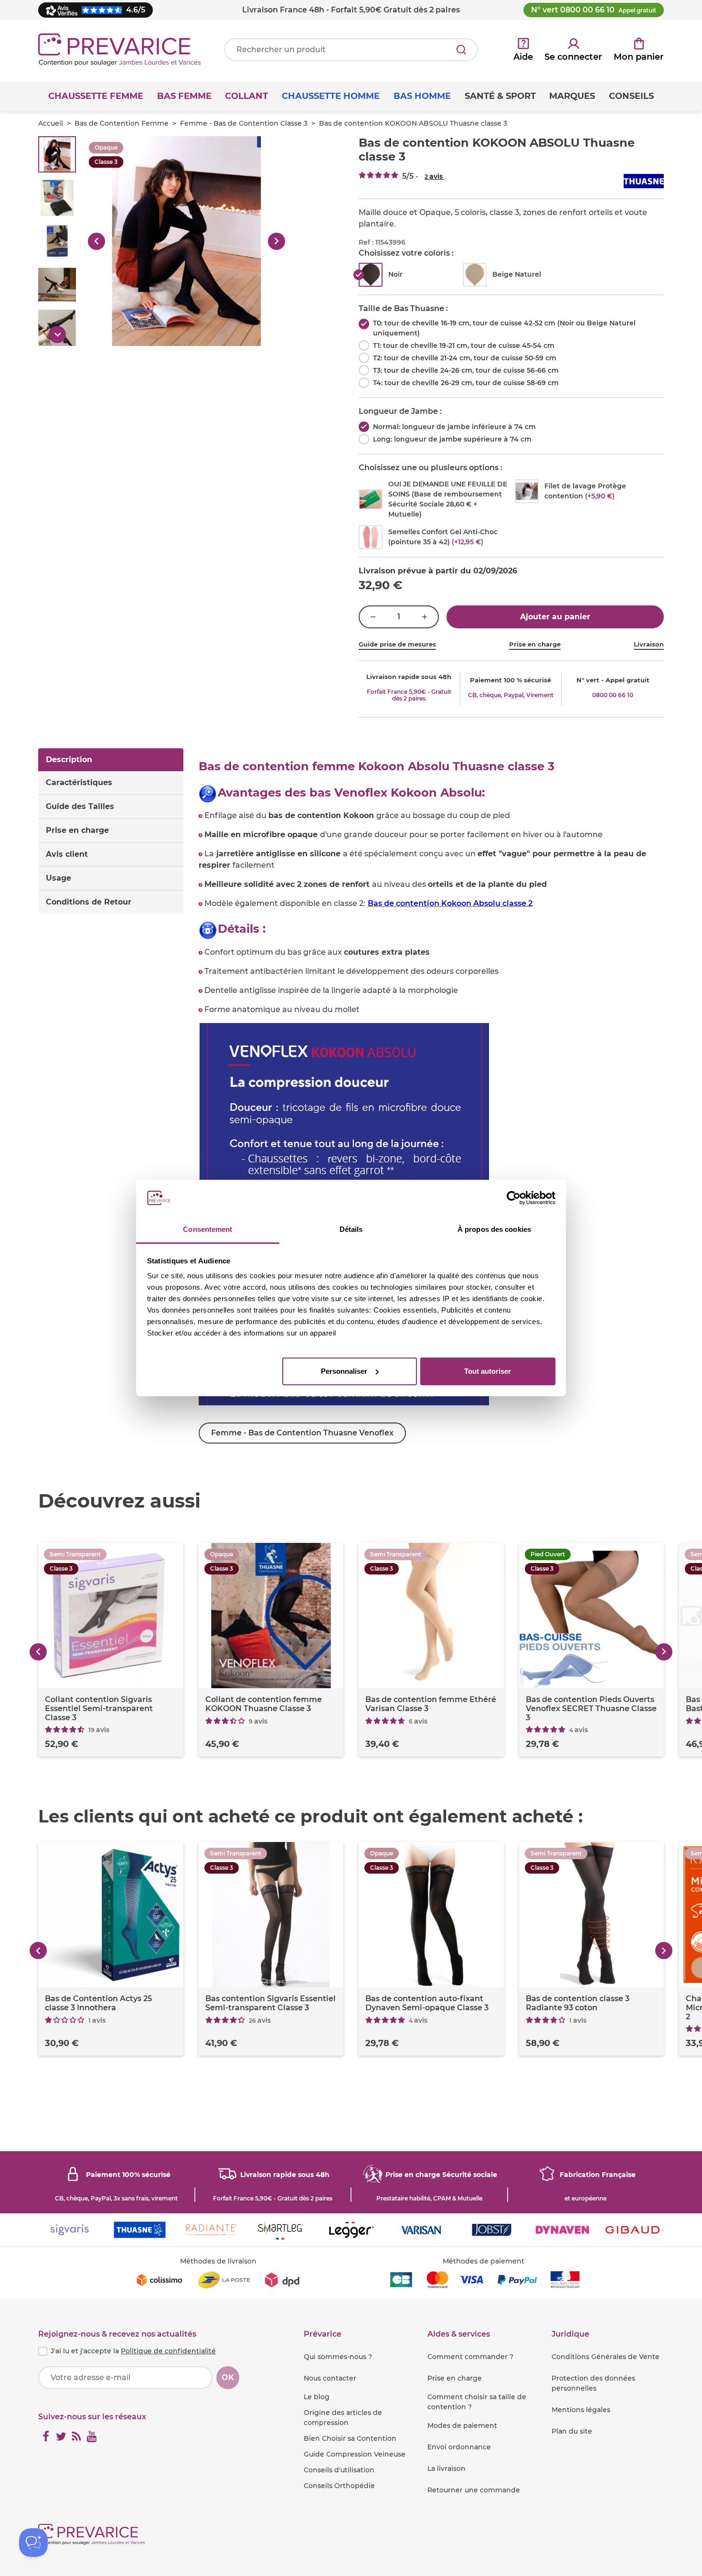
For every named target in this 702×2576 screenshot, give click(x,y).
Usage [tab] (58, 878)
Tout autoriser (488, 1371)
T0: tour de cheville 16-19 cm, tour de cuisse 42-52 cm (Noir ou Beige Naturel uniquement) (504, 328)
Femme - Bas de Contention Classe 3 (244, 123)
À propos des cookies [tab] (494, 1229)
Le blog (317, 2397)
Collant (246, 96)
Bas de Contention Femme (122, 123)
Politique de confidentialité (168, 2351)
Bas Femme (184, 96)
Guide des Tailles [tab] (80, 806)
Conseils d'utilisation (339, 2470)
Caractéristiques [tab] (79, 782)
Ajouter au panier (555, 617)
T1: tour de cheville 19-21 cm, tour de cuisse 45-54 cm (464, 345)
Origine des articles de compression (343, 2418)
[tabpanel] (431, 1102)
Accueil (51, 123)
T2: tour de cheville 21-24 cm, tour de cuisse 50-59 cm (465, 358)
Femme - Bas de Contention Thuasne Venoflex (302, 1433)
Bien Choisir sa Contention (350, 2438)
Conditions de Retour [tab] (89, 902)
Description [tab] (69, 760)
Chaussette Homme (331, 96)
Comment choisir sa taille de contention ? (477, 2402)
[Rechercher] (461, 50)
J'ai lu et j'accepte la (133, 2351)
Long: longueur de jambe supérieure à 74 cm (452, 439)
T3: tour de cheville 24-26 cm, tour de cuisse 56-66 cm (466, 370)
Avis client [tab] (67, 854)
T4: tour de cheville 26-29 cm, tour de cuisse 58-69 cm (466, 383)
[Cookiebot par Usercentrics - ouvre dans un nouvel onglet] (514, 1198)
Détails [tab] (351, 1229)
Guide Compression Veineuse (355, 2454)
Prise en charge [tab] (77, 830)
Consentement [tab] (207, 1229)
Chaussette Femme (96, 96)
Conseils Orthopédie (339, 2486)
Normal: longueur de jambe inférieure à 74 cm (454, 427)
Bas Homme (422, 96)
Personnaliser (344, 1371)
